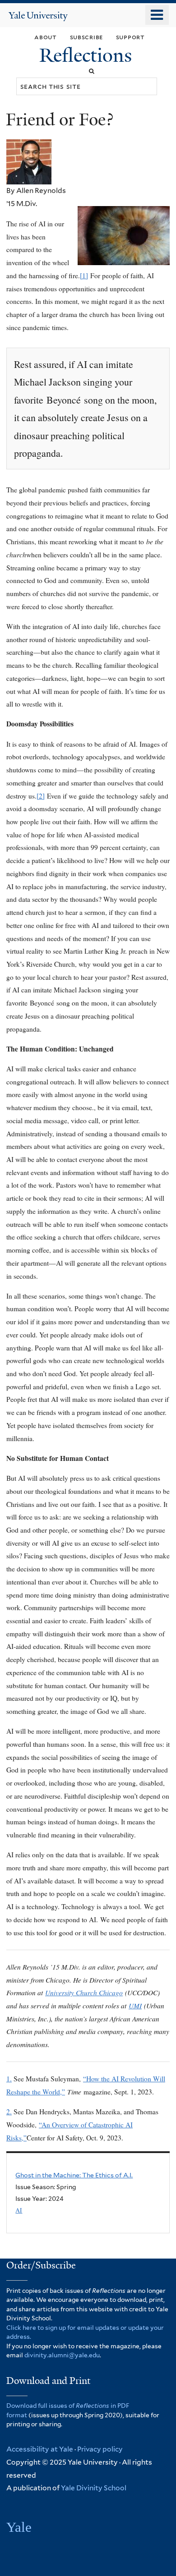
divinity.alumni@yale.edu (62, 2355)
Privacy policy (100, 2449)
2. (9, 2112)
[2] (41, 796)
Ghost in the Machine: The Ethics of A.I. (74, 2175)
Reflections (88, 55)
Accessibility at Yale (40, 2449)
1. (9, 2079)
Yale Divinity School (94, 2488)
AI (19, 2210)
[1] (84, 276)
